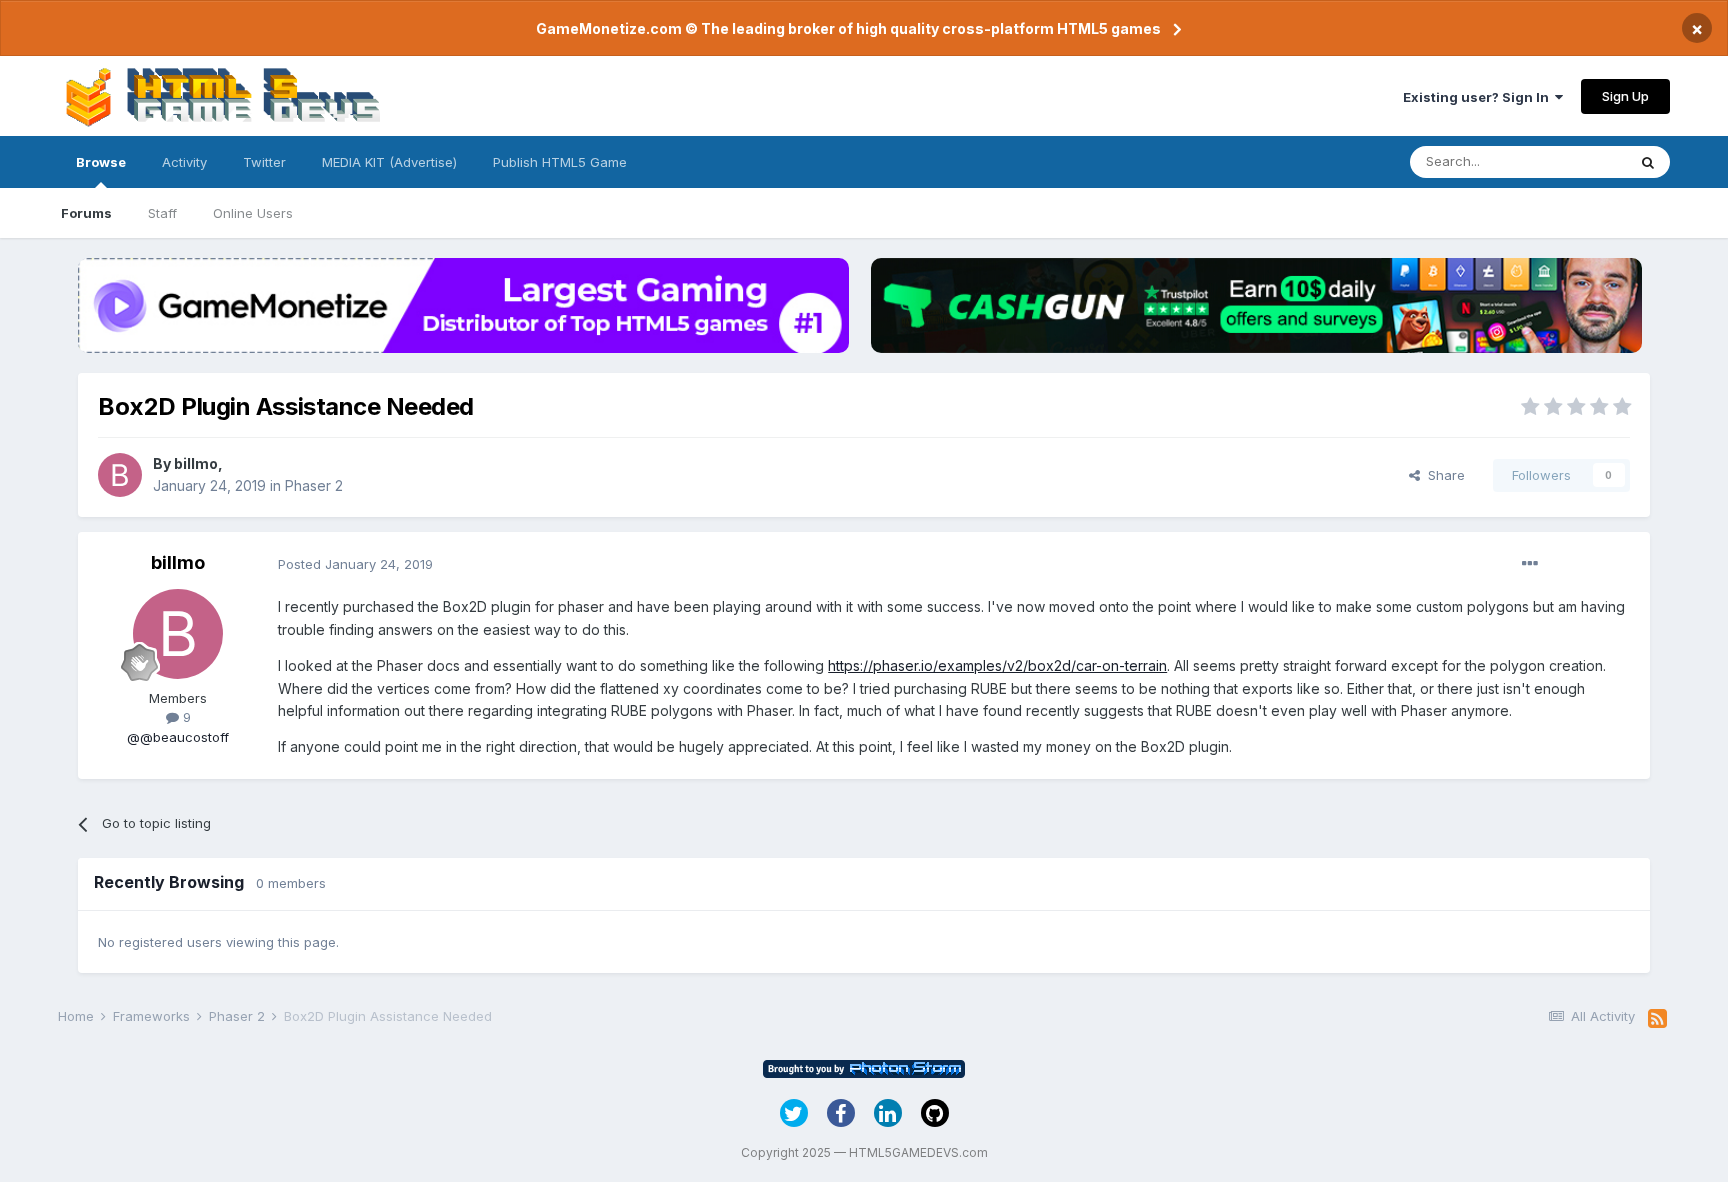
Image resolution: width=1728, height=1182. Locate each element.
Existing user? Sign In (1479, 97)
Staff (162, 213)
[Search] (1648, 162)
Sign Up (1625, 96)
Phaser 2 (314, 485)
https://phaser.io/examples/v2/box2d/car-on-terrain (997, 665)
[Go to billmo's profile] (120, 475)
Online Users (253, 213)
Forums (86, 213)
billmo (196, 463)
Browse (101, 162)
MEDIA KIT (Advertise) (389, 162)
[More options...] (1530, 564)
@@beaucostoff (178, 737)
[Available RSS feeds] (1657, 1019)
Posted (355, 564)
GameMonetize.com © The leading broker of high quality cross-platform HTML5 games (848, 28)
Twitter (264, 162)
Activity (184, 162)
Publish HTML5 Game (560, 162)
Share (1442, 475)
